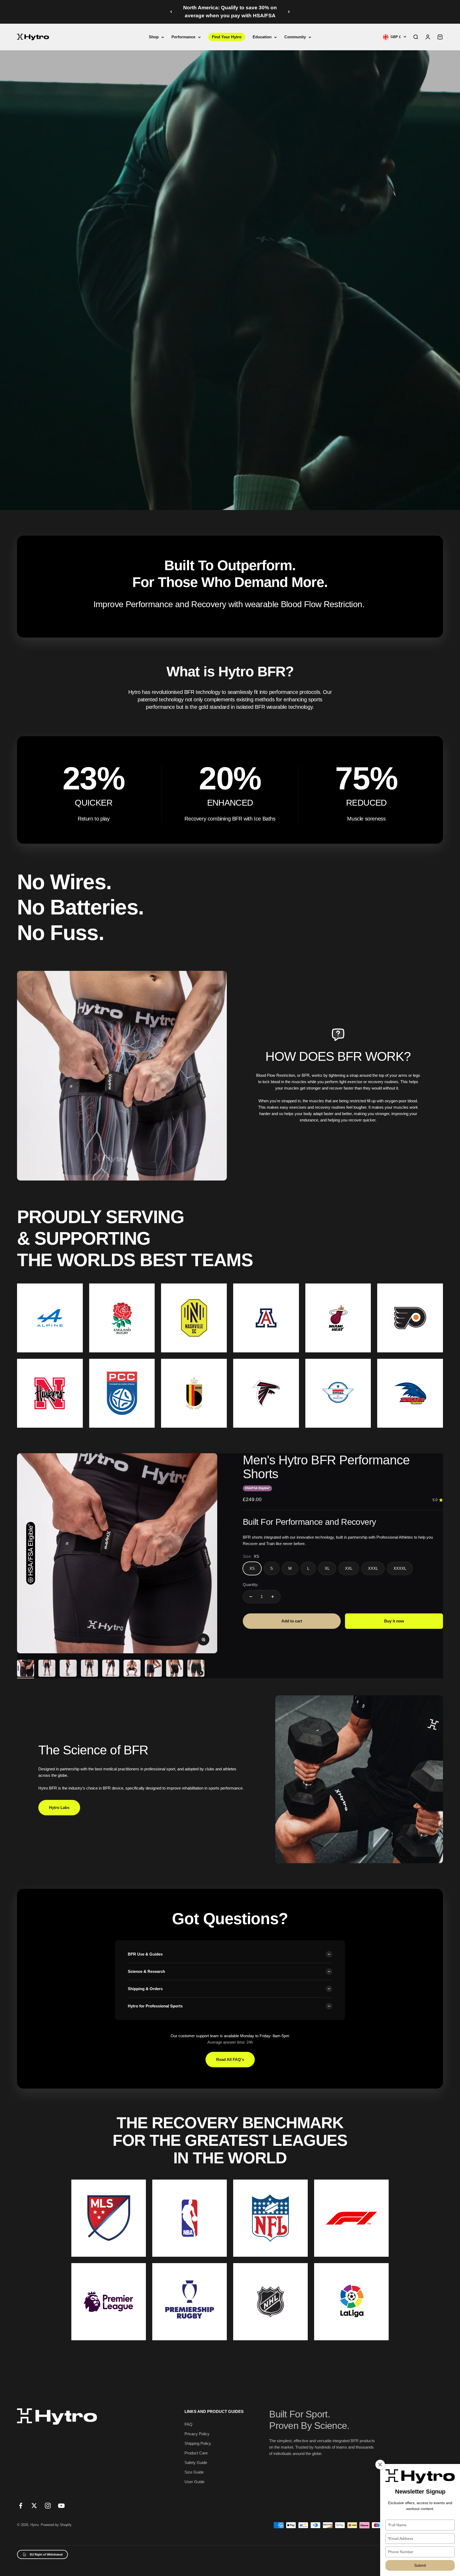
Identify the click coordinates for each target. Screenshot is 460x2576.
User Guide (194, 2482)
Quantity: (251, 1585)
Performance (183, 37)
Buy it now (394, 1621)
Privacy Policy (197, 2434)
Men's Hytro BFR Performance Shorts (326, 1467)
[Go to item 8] (175, 1669)
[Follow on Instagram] (48, 2506)
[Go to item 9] (196, 1669)
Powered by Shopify (56, 2525)
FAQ (188, 2424)
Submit (420, 2565)
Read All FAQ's (230, 2059)
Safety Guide (196, 2463)
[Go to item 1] (26, 1669)
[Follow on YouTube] (61, 2506)
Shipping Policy (198, 2443)
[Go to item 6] (132, 1669)
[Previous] (171, 12)
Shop (154, 37)
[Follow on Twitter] (34, 2506)
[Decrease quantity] (251, 1597)
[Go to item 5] (111, 1669)
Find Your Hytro (227, 37)
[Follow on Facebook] (21, 2506)
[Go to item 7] (153, 1669)
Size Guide (194, 2472)
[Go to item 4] (89, 1669)
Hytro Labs (59, 1807)
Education (262, 37)
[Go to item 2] (47, 1669)
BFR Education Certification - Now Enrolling (230, 12)
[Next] (289, 12)
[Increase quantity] (273, 1597)
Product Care (196, 2453)
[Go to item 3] (68, 1669)
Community (295, 37)
